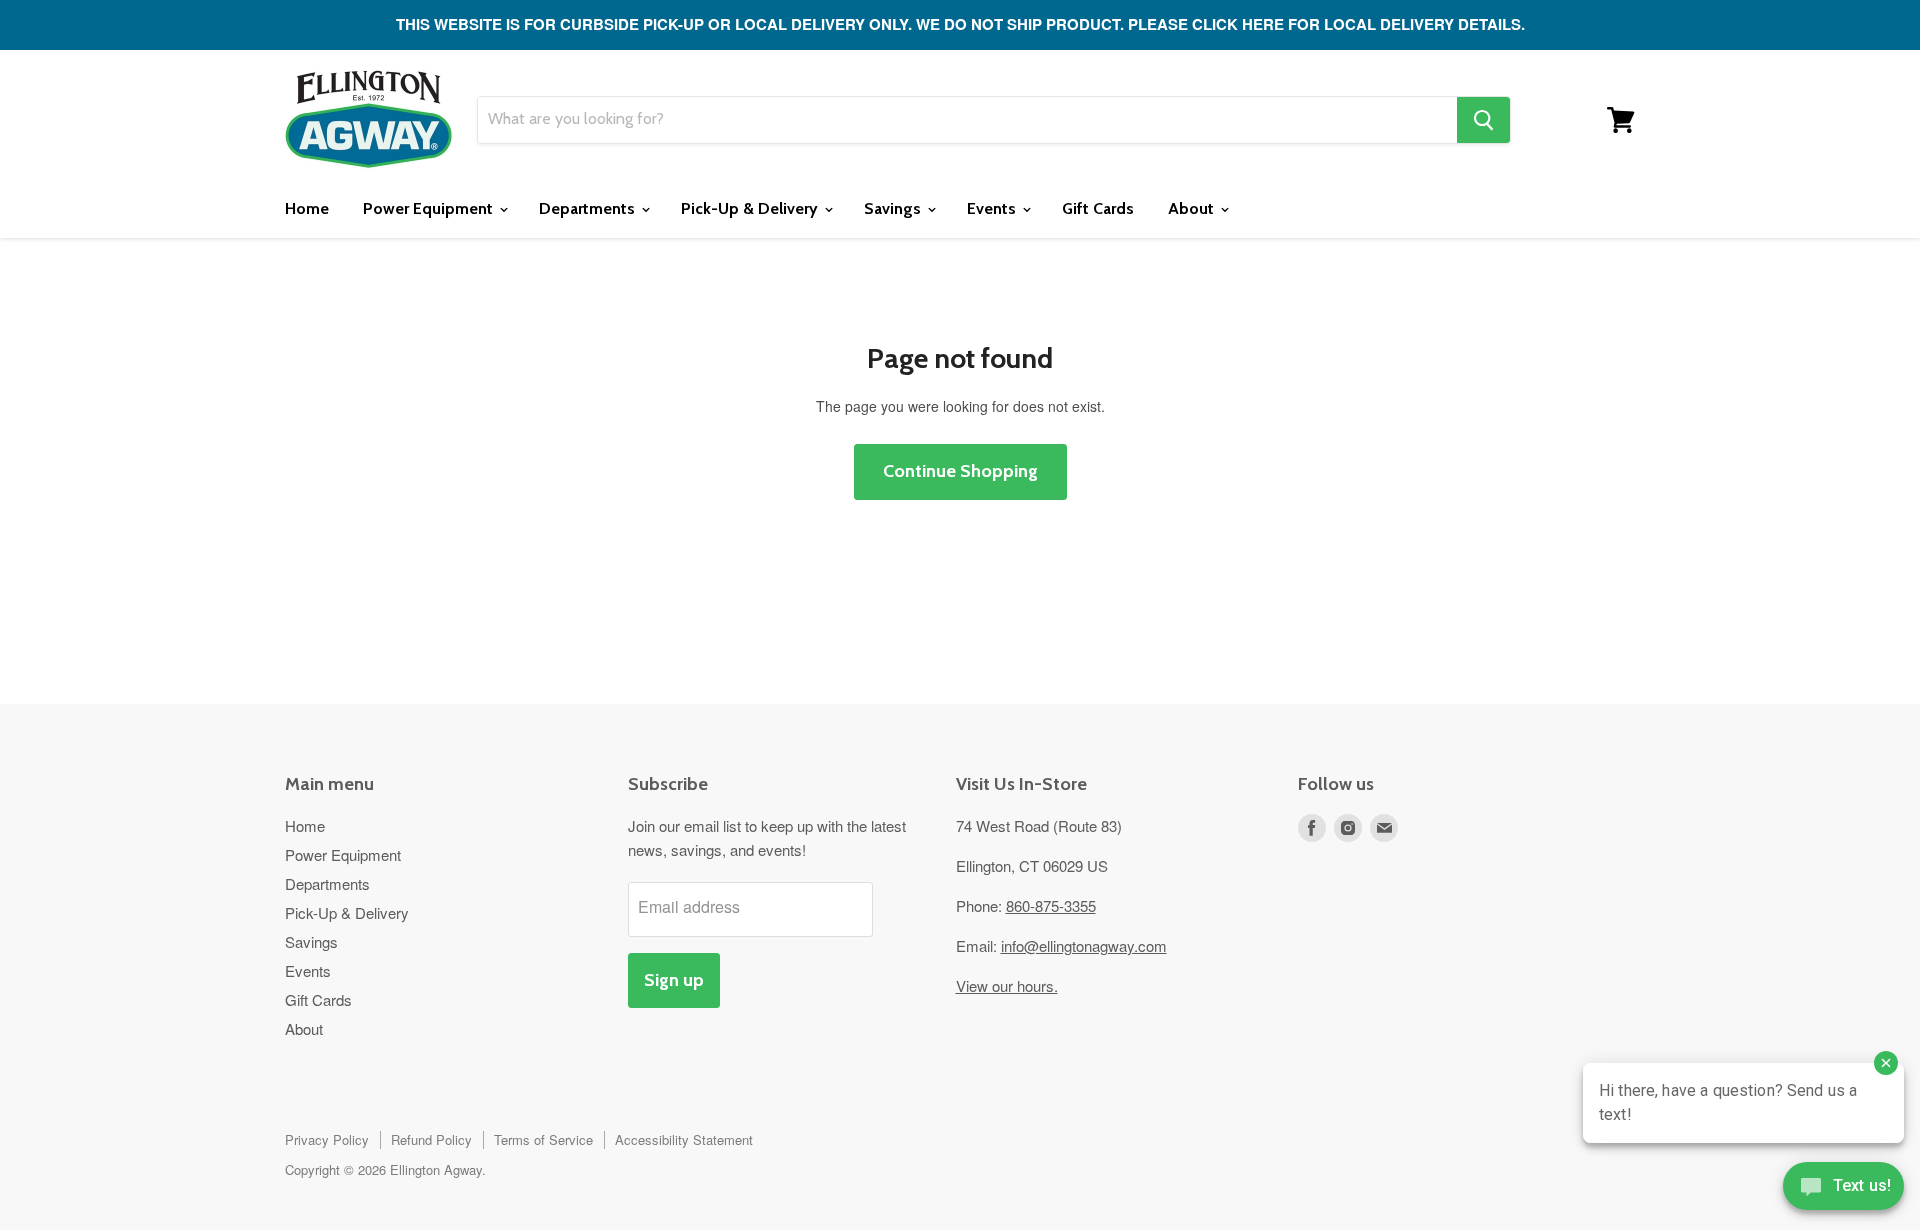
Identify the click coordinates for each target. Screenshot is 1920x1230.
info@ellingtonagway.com (1084, 945)
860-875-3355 (1051, 905)
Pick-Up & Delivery (751, 208)
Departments (589, 208)
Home (307, 208)
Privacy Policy (327, 1139)
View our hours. (1007, 985)
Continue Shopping (960, 471)
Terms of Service (543, 1139)
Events (993, 208)
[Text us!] (1843, 1190)
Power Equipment (430, 208)
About (1193, 208)
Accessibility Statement (684, 1139)
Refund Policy (431, 1139)
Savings (894, 208)
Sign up (674, 980)
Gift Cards (1098, 208)
